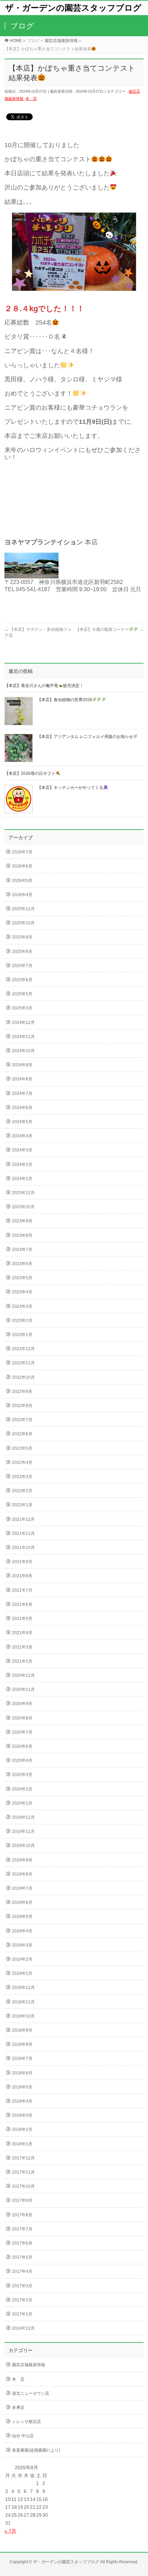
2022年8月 (22, 1406)
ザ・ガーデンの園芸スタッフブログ (73, 8)
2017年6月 (22, 2243)
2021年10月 (23, 1548)
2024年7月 (22, 1094)
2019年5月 (22, 1917)
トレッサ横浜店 (27, 2422)
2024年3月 (22, 1150)
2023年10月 (23, 1207)
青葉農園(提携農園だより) (36, 2450)
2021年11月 (23, 1533)
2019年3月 (22, 1945)
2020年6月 (22, 1746)
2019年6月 (22, 1902)
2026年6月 (22, 866)
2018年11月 (23, 2002)
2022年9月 (22, 1392)
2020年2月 (22, 1789)
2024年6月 (22, 1108)
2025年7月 (22, 966)
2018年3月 (22, 2115)
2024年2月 (22, 1164)
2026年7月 (22, 852)
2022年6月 (22, 1434)
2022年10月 (23, 1377)
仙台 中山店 (23, 2436)
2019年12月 (23, 1817)
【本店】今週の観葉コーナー (109, 629)
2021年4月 (22, 1633)
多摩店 (18, 2408)
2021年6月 (22, 1604)
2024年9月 (22, 1065)
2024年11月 (23, 1037)
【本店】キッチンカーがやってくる (70, 788)
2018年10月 (23, 2016)
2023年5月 (22, 1278)
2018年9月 (22, 2030)
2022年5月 (22, 1448)
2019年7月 (22, 1888)
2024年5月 (22, 1122)
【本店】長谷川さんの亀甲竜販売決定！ (44, 686)
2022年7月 (22, 1420)
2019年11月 (23, 1831)
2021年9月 (22, 1562)
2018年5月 (22, 2087)
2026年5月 (22, 881)
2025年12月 (23, 909)
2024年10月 (23, 1051)
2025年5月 (22, 994)
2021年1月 (22, 1661)
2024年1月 (22, 1179)
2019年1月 (22, 1973)
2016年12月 (23, 2328)
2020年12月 (23, 1675)
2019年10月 (23, 1846)
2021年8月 (22, 1576)
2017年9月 (22, 2200)
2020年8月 (22, 1718)
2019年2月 (22, 1959)
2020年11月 (23, 1690)
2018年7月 (22, 2059)
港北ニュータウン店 (31, 2393)
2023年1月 (22, 1335)
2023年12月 (23, 1193)
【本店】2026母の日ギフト (30, 773)
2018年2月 (22, 2129)
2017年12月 (23, 2158)
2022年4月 (22, 1463)
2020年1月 (22, 1803)
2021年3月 (22, 1647)
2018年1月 (22, 2144)
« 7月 (10, 2531)
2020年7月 (22, 1732)
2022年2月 (22, 1491)
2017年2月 (22, 2300)
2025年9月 (22, 937)
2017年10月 (23, 2186)
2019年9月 (22, 1860)
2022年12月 (23, 1349)
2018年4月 (22, 2101)
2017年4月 (22, 2271)
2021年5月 (22, 1619)
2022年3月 (22, 1477)
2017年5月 (22, 2257)
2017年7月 (22, 2229)
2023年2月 (22, 1321)
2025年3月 (22, 1008)
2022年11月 (23, 1363)
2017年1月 (22, 2314)
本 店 (31, 99)
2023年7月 (22, 1250)
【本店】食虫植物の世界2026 (65, 700)
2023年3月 (22, 1306)
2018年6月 (22, 2073)
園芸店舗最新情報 (29, 2365)
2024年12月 (23, 1023)
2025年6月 (22, 980)
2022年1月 (22, 1505)
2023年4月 (22, 1292)
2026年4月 (22, 895)
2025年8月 (22, 952)
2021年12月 (23, 1519)
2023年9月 (22, 1221)
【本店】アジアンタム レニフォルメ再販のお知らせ (85, 737)
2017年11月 (23, 2172)
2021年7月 (22, 1590)
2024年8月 (22, 1079)
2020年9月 (22, 1704)
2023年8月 (22, 1235)
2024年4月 (22, 1136)
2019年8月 (22, 1874)
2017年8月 (22, 2215)
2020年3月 (22, 1775)
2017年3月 (22, 2286)
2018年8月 (22, 2044)
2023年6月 (22, 1264)
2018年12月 (23, 1988)
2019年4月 (22, 1931)
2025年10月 (23, 923)
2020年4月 (22, 1761)
